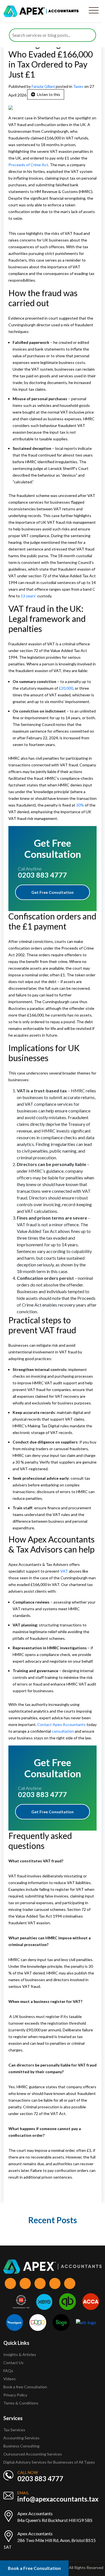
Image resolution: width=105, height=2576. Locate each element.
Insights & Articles (20, 2354)
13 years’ (29, 596)
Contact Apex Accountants (62, 1724)
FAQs (8, 2371)
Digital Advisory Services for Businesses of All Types (49, 2462)
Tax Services (14, 2430)
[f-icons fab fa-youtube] (70, 2283)
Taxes (78, 86)
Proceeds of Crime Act (28, 165)
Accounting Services (21, 2438)
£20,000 (66, 688)
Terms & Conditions (21, 2403)
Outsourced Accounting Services (33, 2454)
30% (80, 805)
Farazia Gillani (44, 86)
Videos (10, 2379)
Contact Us (13, 2363)
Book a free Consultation (25, 2387)
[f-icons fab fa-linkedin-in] (40, 2283)
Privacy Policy (15, 2395)
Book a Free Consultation (34, 2568)
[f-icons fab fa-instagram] (55, 2283)
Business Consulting (22, 2446)
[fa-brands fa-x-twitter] (25, 2283)
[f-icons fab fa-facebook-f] (10, 2283)
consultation (63, 1731)
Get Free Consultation (53, 892)
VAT (64, 1571)
